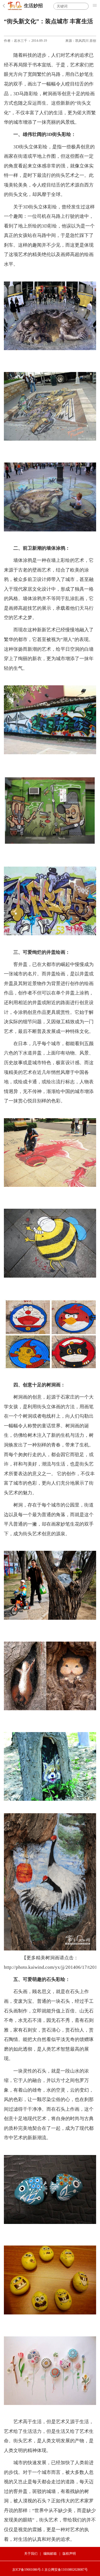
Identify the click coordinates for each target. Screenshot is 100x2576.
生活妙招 (33, 6)
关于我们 (31, 2554)
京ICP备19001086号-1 (28, 2570)
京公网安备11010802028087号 (66, 2570)
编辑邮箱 (50, 2554)
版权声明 (69, 2554)
